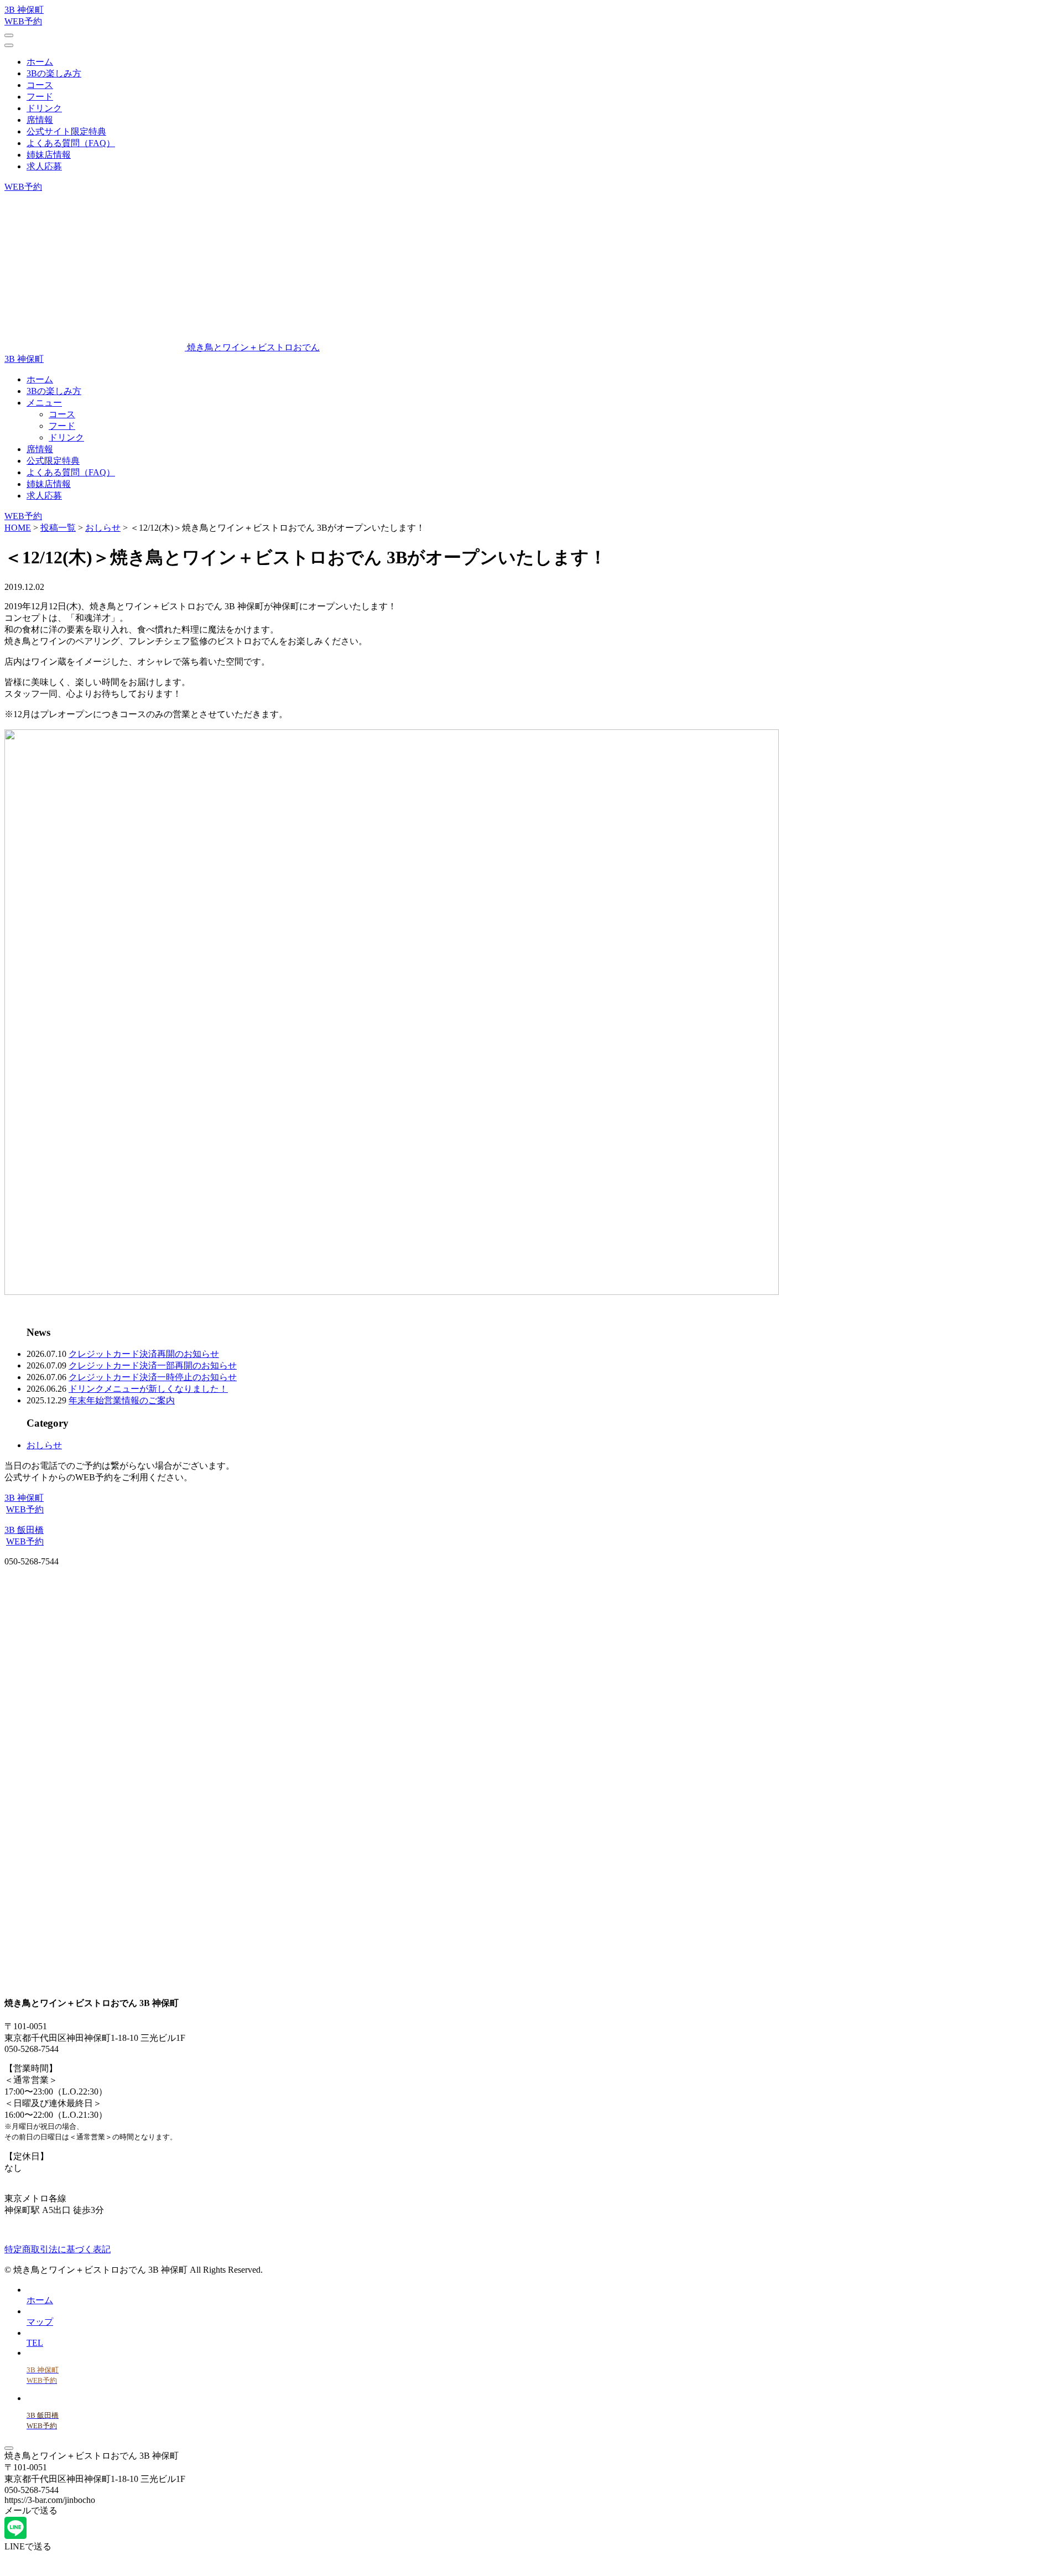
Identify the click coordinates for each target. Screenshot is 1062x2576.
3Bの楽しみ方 (54, 73)
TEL (35, 2343)
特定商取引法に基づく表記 (58, 2249)
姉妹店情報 (49, 155)
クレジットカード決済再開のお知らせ (144, 1354)
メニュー (44, 403)
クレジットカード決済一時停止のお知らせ (153, 1377)
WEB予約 (23, 187)
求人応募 (44, 166)
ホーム (40, 62)
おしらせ (44, 1445)
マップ (40, 2322)
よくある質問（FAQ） (71, 143)
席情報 (40, 120)
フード (40, 97)
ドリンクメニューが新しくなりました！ (148, 1389)
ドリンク (44, 108)
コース (40, 85)
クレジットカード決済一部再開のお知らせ (153, 1365)
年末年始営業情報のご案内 (122, 1400)
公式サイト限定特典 (66, 131)
